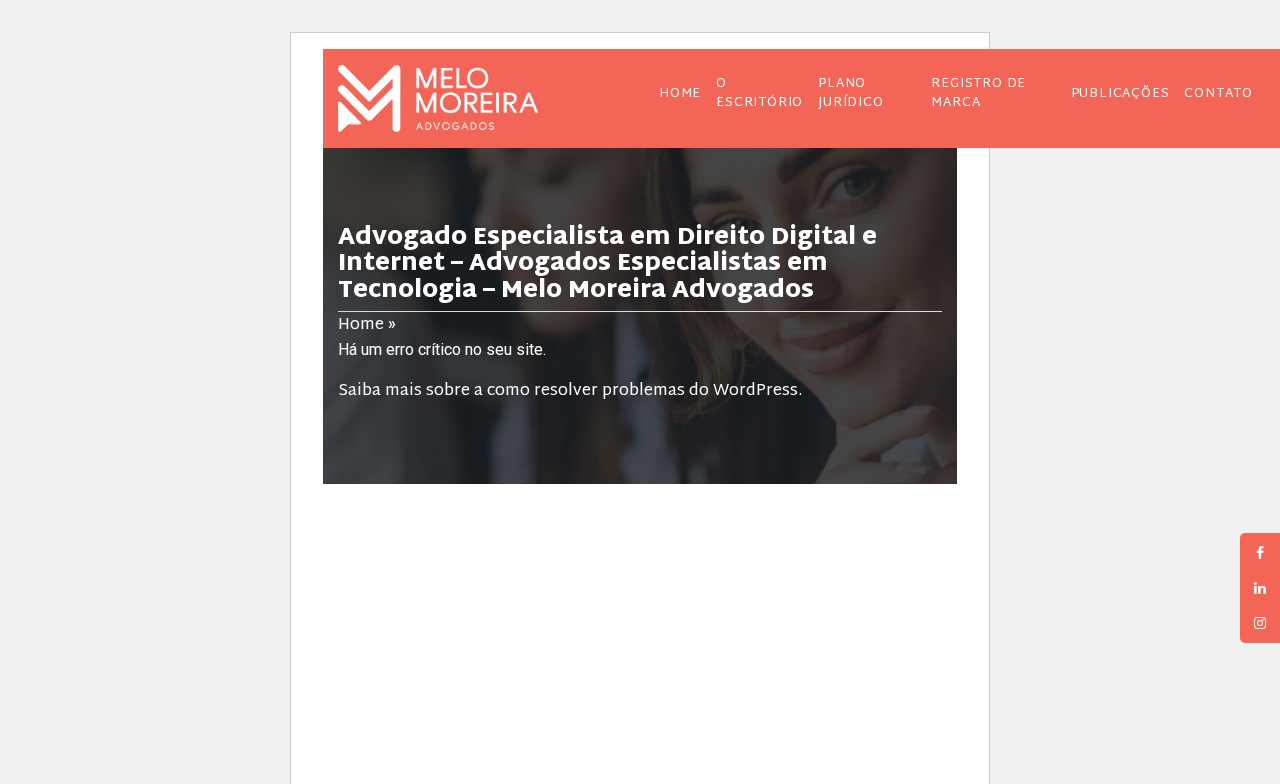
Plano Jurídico (850, 93)
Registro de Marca (978, 93)
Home (680, 94)
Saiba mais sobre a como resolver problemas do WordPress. (570, 391)
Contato (1218, 94)
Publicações (1120, 94)
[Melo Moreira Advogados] (471, 98)
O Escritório (759, 93)
